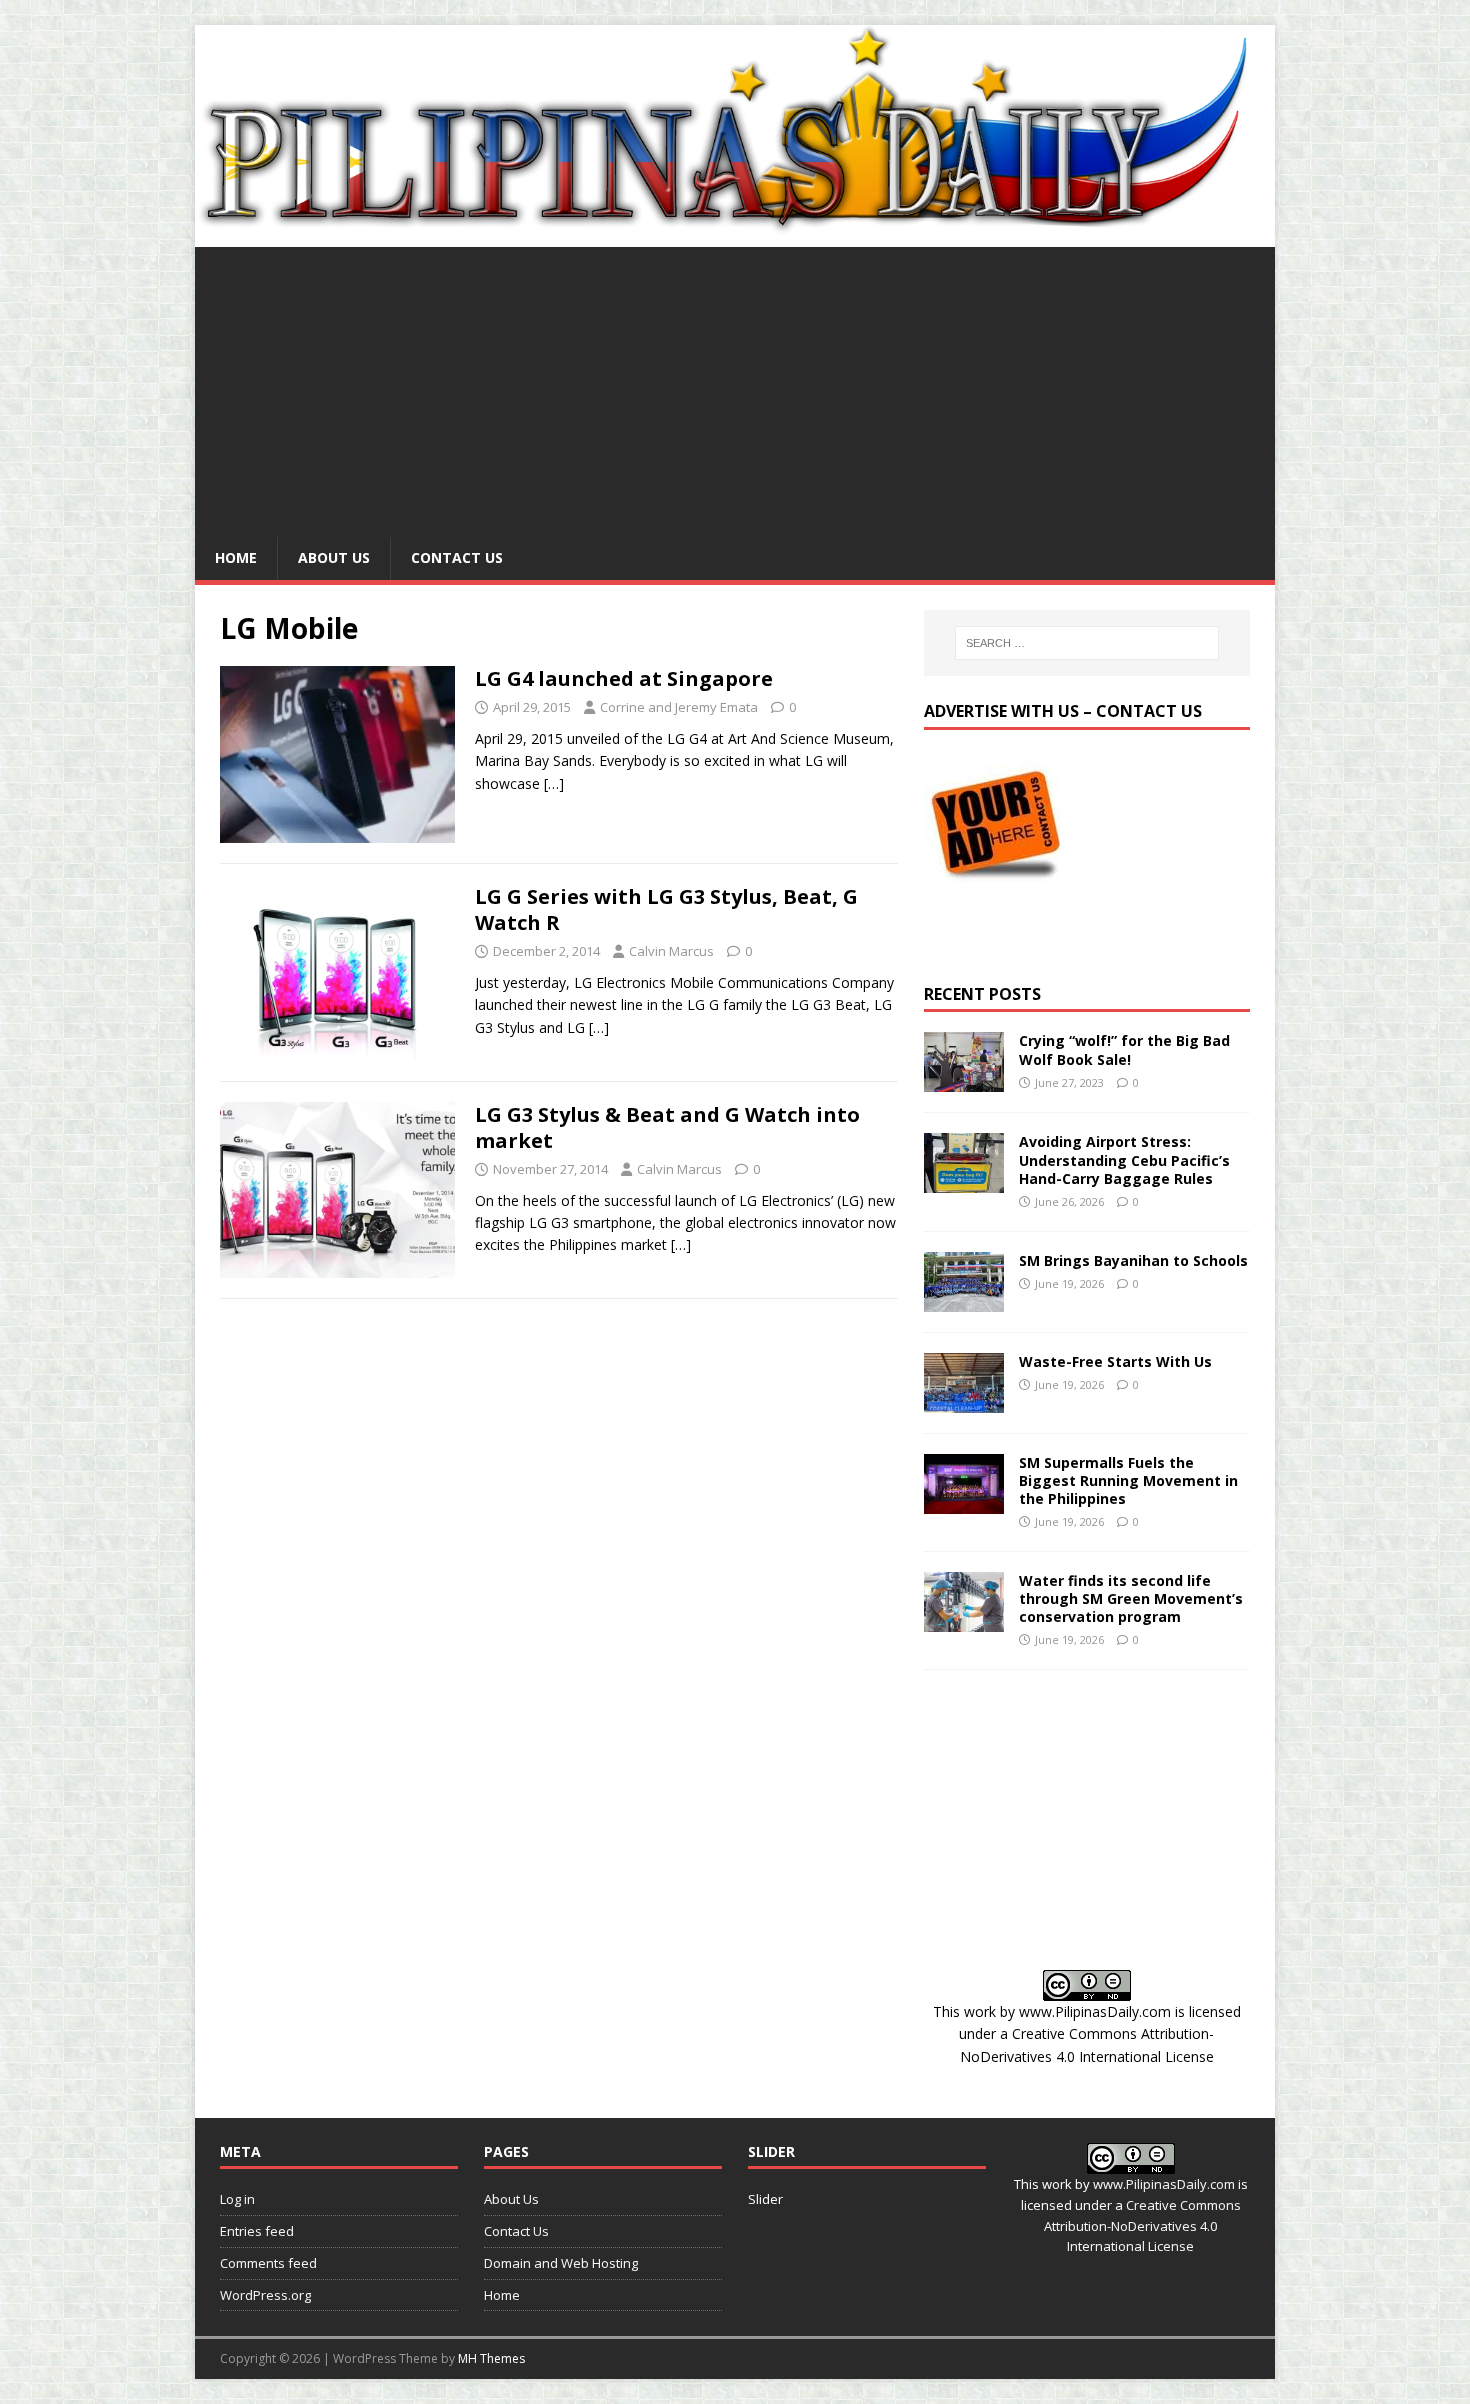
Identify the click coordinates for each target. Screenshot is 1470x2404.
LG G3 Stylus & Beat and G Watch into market (667, 1127)
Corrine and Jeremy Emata (679, 707)
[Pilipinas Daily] (735, 225)
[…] (554, 783)
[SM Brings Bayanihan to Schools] (964, 1299)
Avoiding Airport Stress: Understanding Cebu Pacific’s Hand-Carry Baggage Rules (1124, 1159)
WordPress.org (265, 2295)
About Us (334, 557)
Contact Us (457, 557)
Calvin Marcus (671, 951)
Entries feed (257, 2231)
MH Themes (491, 2358)
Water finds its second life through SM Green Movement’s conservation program (1131, 1598)
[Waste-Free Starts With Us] (964, 1400)
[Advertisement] (735, 387)
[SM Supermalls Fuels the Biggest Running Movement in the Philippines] (964, 1501)
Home (236, 557)
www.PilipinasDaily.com (1095, 2011)
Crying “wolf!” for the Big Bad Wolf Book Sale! (1124, 1049)
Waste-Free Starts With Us (1115, 1361)
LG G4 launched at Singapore (624, 678)
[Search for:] (1087, 643)
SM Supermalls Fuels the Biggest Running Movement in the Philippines (1128, 1480)
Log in (237, 2199)
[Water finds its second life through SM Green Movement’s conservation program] (964, 1619)
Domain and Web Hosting (561, 2263)
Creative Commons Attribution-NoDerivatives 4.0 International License (1142, 2226)
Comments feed (268, 2263)
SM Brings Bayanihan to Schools (1133, 1260)
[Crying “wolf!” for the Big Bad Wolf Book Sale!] (964, 1080)
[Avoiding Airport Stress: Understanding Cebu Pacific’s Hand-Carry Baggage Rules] (964, 1181)
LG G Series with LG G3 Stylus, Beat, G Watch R (666, 909)
